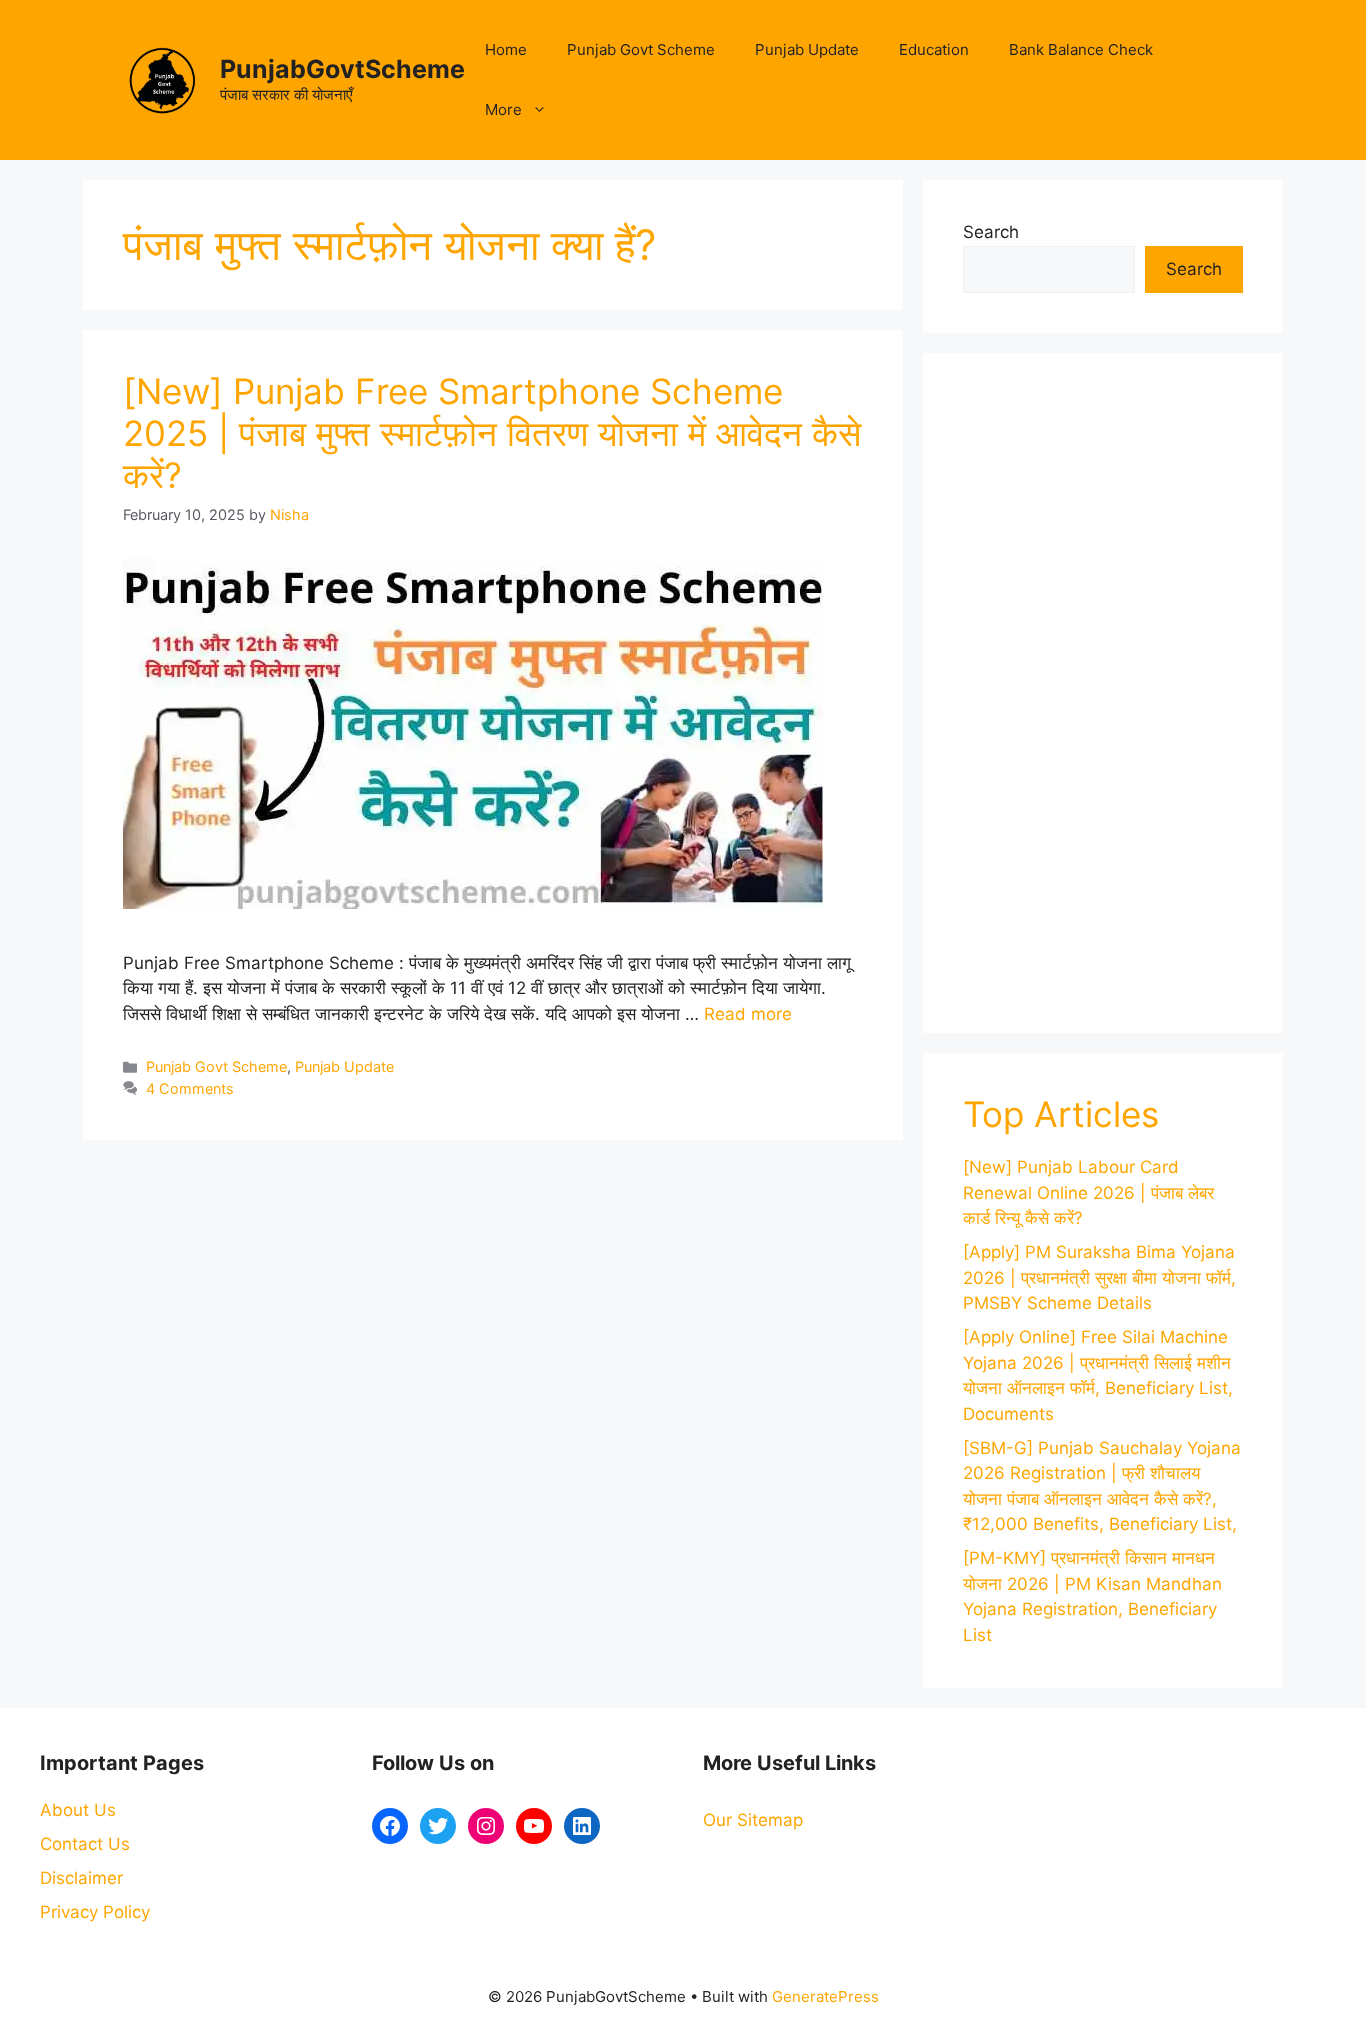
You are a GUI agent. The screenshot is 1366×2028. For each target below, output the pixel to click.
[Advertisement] (1103, 693)
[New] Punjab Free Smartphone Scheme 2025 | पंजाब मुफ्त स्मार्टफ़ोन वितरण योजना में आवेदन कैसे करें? (492, 433)
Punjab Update (807, 49)
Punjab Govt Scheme (641, 49)
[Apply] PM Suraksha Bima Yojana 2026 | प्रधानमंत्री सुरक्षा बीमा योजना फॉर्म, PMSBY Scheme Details (1099, 1277)
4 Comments (190, 1088)
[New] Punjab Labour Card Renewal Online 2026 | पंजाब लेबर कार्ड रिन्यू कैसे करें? (1088, 1192)
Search (991, 232)
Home (506, 49)
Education (934, 49)
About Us (78, 1810)
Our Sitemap (753, 1820)
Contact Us (85, 1844)
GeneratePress (825, 1996)
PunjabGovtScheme (342, 69)
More (503, 109)
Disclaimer (81, 1878)
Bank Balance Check (1081, 49)
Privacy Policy (95, 1912)
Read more (748, 1014)
